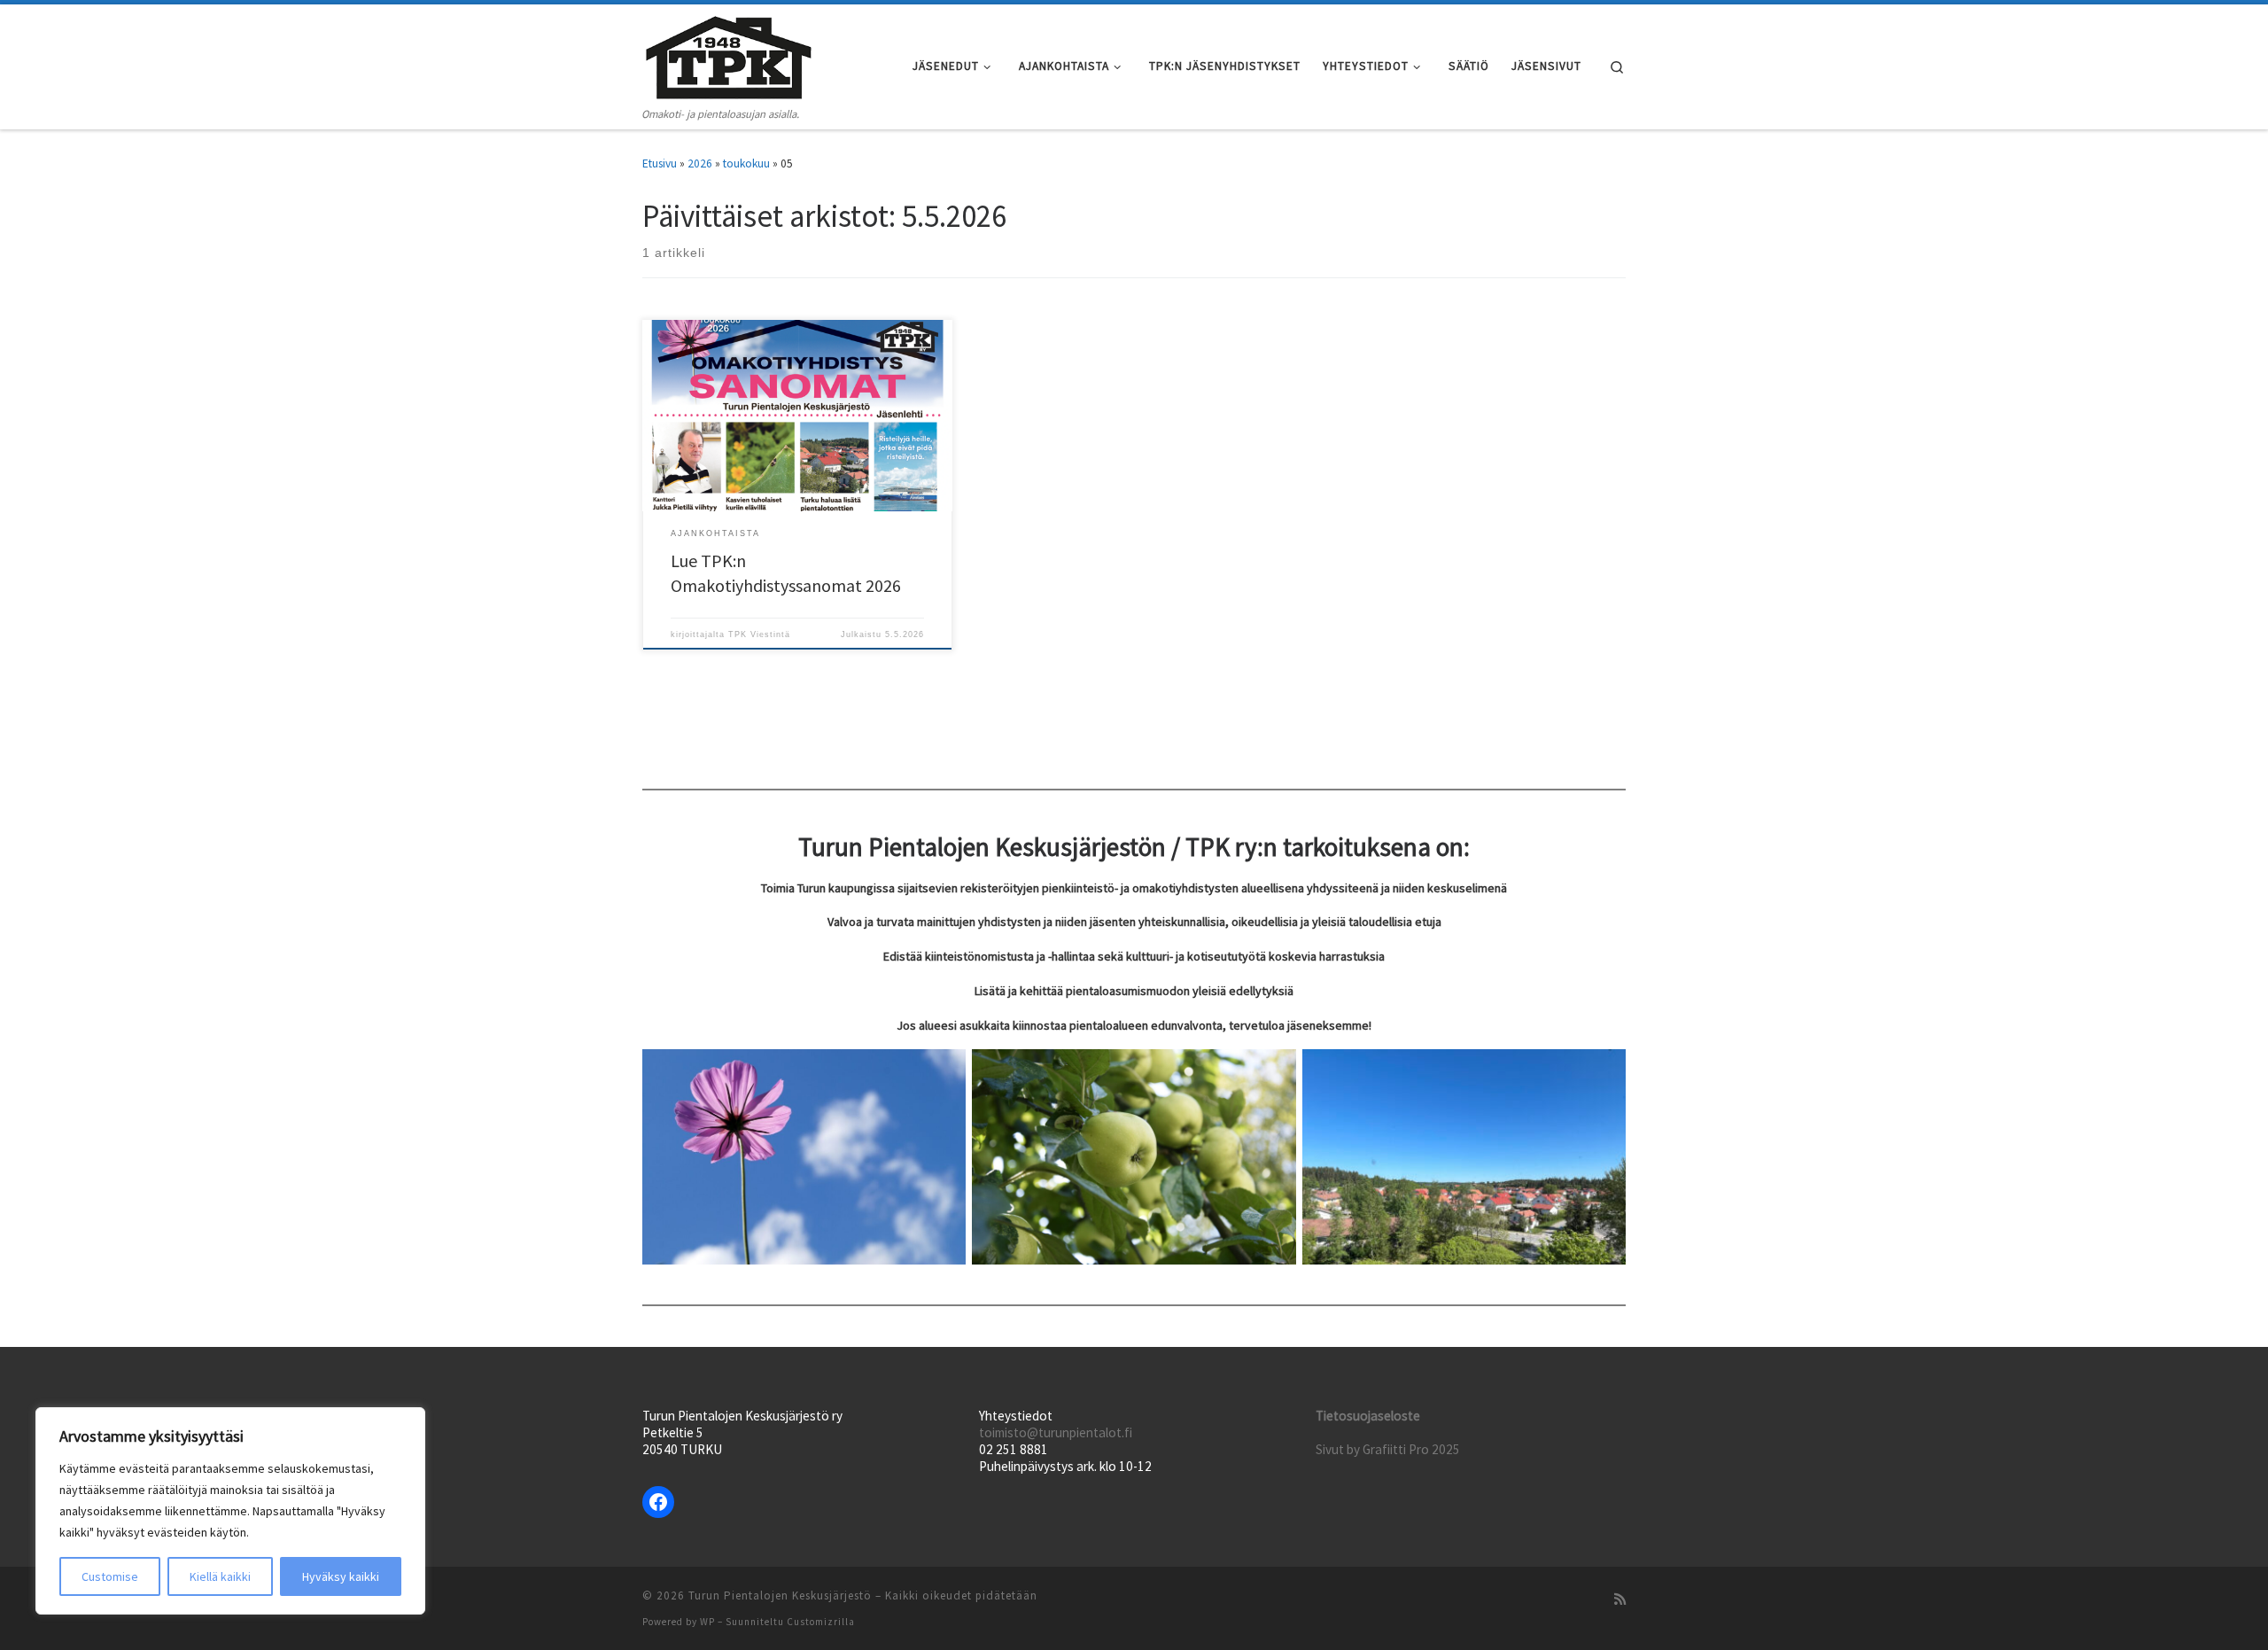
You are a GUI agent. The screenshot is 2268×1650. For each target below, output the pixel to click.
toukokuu (746, 163)
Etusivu (660, 163)
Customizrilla (821, 1622)
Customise (110, 1576)
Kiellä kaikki (220, 1576)
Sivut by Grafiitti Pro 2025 (1388, 1449)
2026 (700, 163)
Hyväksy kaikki (341, 1576)
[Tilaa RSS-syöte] (1620, 1599)
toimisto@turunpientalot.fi (1056, 1432)
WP (707, 1622)
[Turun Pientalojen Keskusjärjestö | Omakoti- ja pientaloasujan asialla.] (729, 54)
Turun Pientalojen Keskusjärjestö (780, 1596)
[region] (230, 1511)
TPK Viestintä (759, 634)
